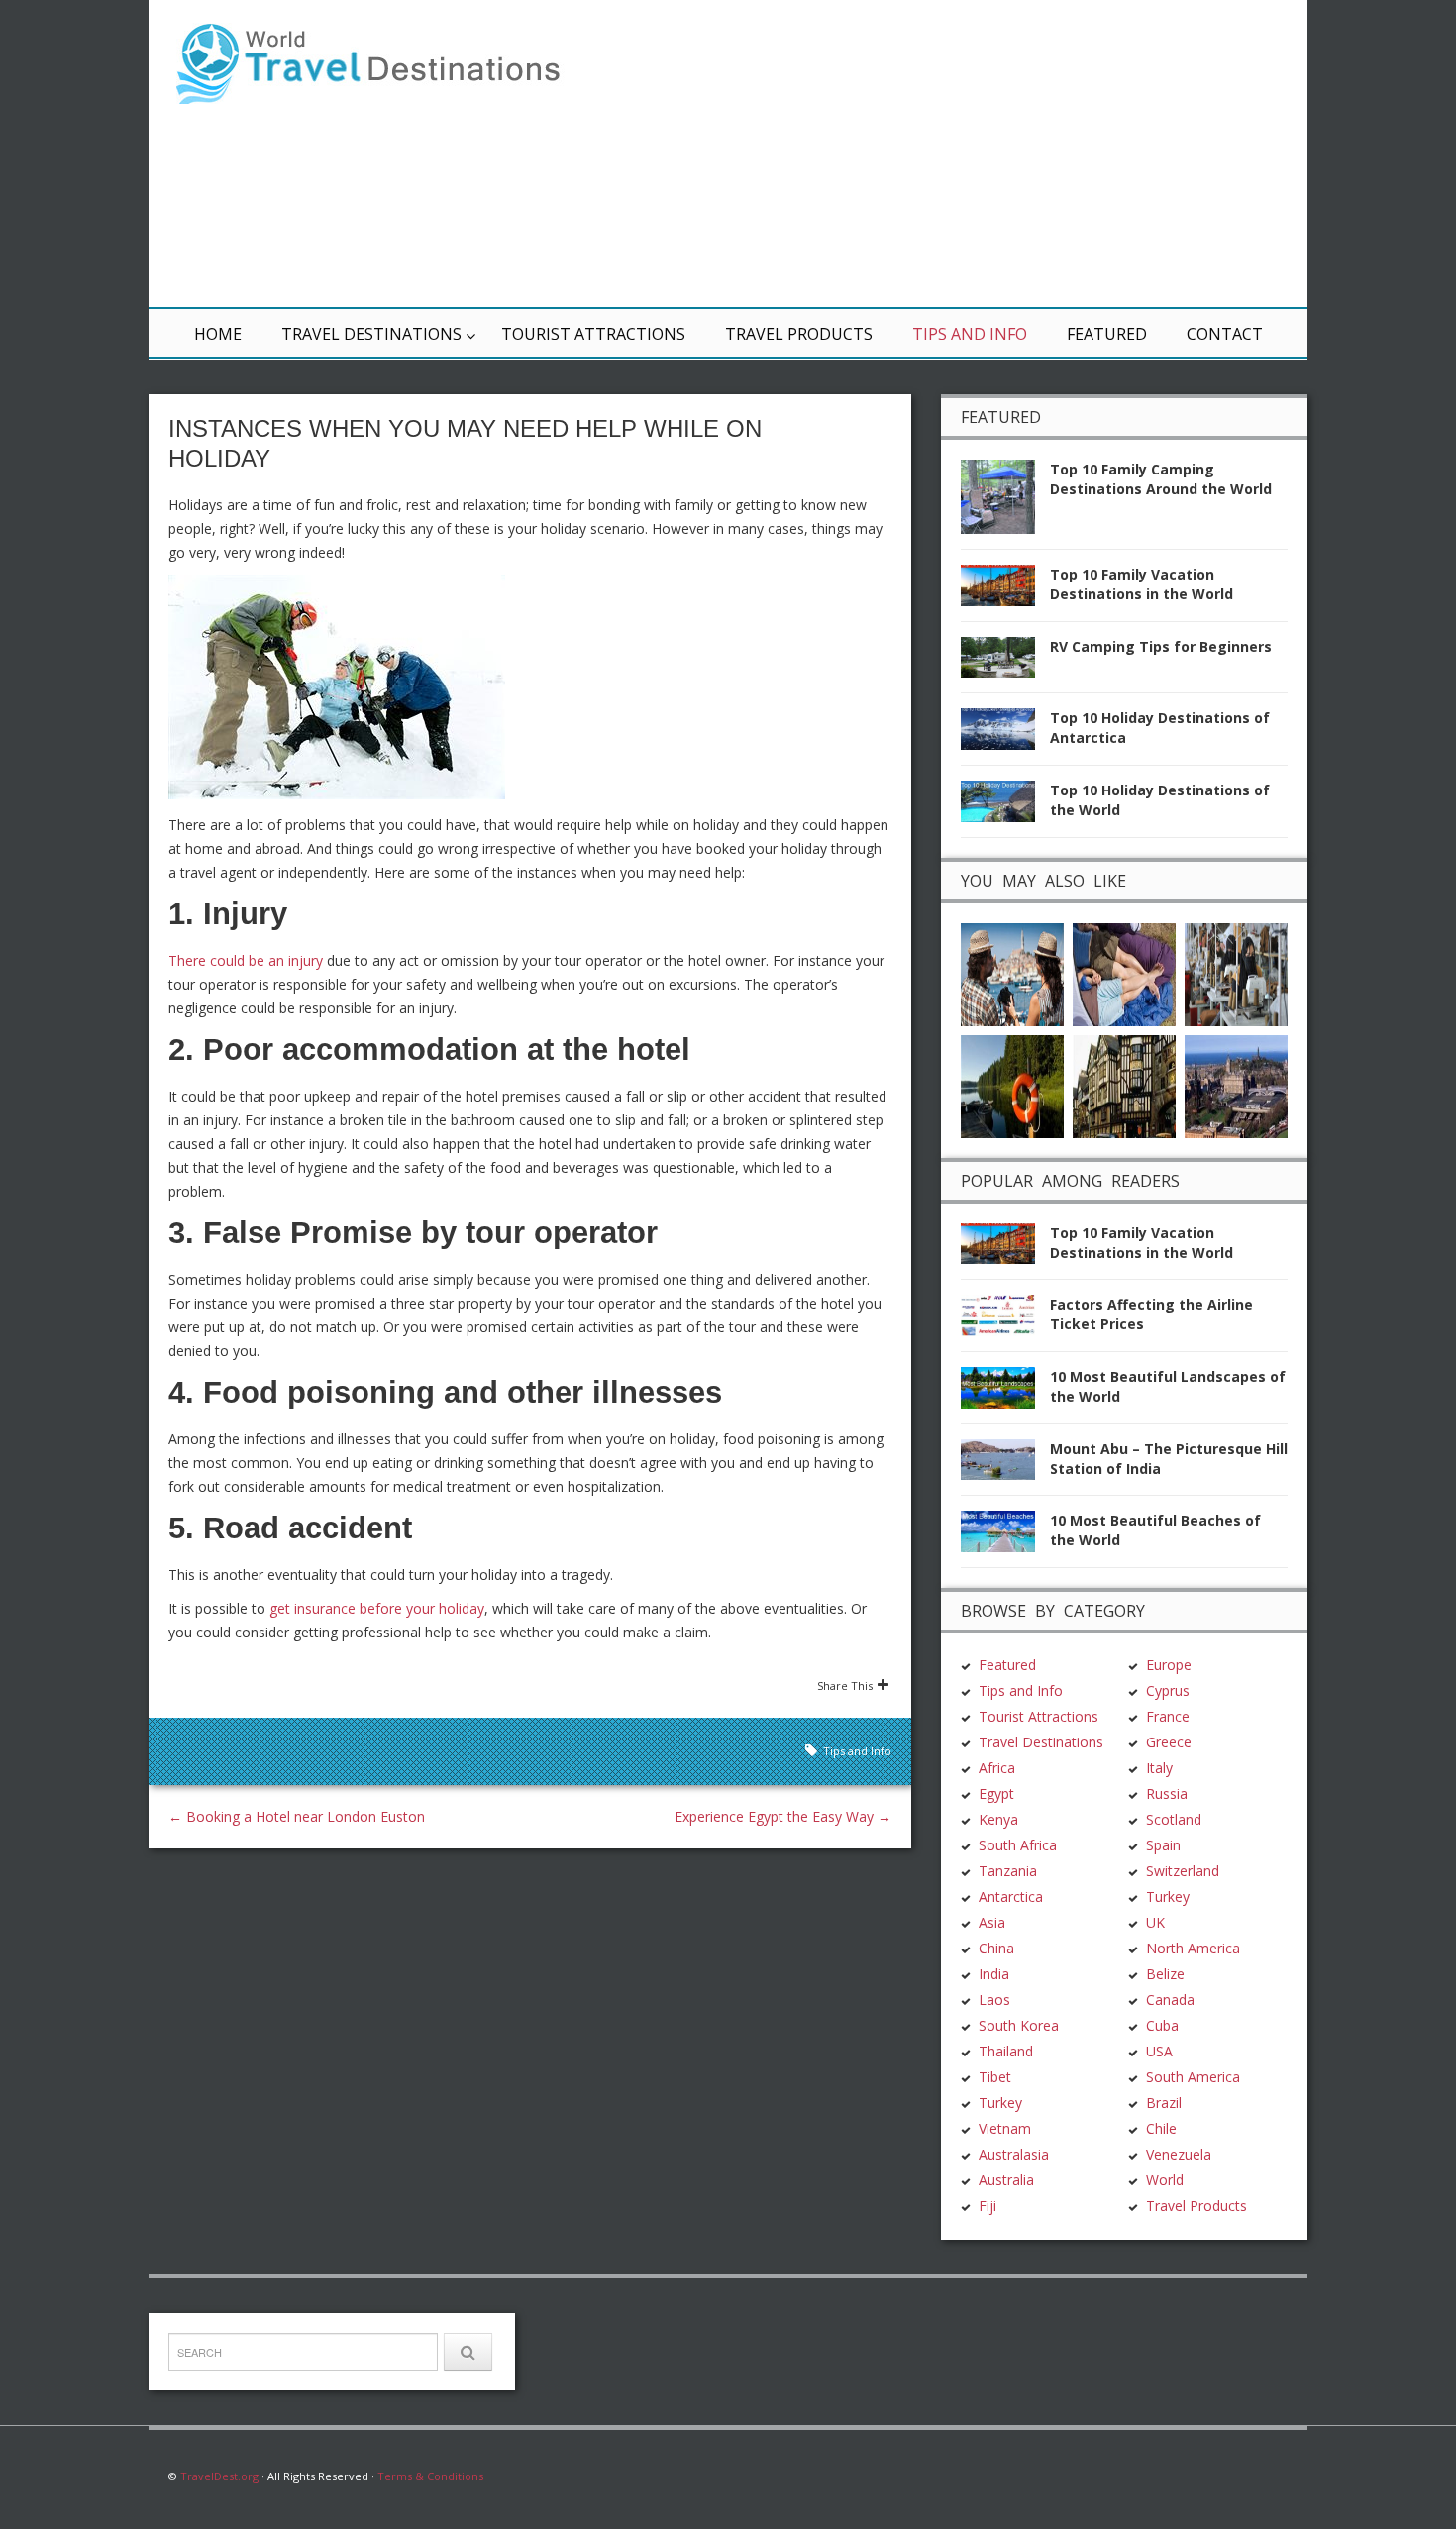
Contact (1225, 334)
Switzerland (1183, 1871)
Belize (1165, 1974)
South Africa (1018, 1845)
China (996, 1948)
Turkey (1000, 2103)
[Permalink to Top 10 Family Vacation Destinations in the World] (1005, 591)
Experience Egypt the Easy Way (783, 1816)
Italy (1159, 1768)
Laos (994, 2000)
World (1165, 2180)
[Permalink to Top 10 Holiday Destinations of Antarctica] (1005, 735)
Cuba (1162, 2025)
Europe (1169, 1665)
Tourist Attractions (593, 334)
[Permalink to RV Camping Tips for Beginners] (1005, 663)
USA (1159, 2051)
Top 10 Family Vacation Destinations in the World (1142, 584)
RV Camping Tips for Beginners (1161, 646)
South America (1193, 2077)
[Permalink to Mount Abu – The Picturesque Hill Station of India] (1005, 1466)
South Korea (1019, 2025)
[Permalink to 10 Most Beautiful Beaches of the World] (1005, 1537)
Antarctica (1011, 1897)
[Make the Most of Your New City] (1012, 972)
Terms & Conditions (430, 2476)
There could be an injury (246, 960)
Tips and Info (970, 334)
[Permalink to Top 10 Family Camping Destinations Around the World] (1005, 503)
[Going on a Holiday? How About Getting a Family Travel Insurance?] (1012, 1084)
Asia (992, 1922)
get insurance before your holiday (377, 1608)
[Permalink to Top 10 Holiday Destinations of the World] (1005, 807)
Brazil (1164, 2103)
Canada (1170, 2000)
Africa (997, 1768)
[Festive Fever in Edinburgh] (1236, 1084)
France (1168, 1716)
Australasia (1014, 2154)
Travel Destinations (371, 334)
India (994, 1974)
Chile (1161, 2128)
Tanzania (1008, 1871)
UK (1155, 1922)
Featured (1107, 334)
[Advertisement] (966, 154)
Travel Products (799, 334)
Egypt (996, 1793)
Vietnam (1005, 2128)
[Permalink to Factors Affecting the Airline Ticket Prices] (1005, 1321)
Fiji (988, 2206)
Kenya (998, 1819)
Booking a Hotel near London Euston (297, 1816)
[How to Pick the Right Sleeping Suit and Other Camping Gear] (1124, 972)
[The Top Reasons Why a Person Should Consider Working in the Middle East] (1236, 972)
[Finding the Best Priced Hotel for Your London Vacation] (1124, 1084)
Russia (1167, 1793)
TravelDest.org (219, 2476)
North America (1193, 1948)
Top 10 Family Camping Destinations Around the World (1161, 479)
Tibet (995, 2077)
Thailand (1006, 2051)
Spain (1163, 1845)
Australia (1006, 2180)
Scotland (1174, 1819)
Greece (1169, 1742)
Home (218, 334)
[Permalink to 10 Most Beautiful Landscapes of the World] (1005, 1393)
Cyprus (1168, 1690)
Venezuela (1179, 2154)
